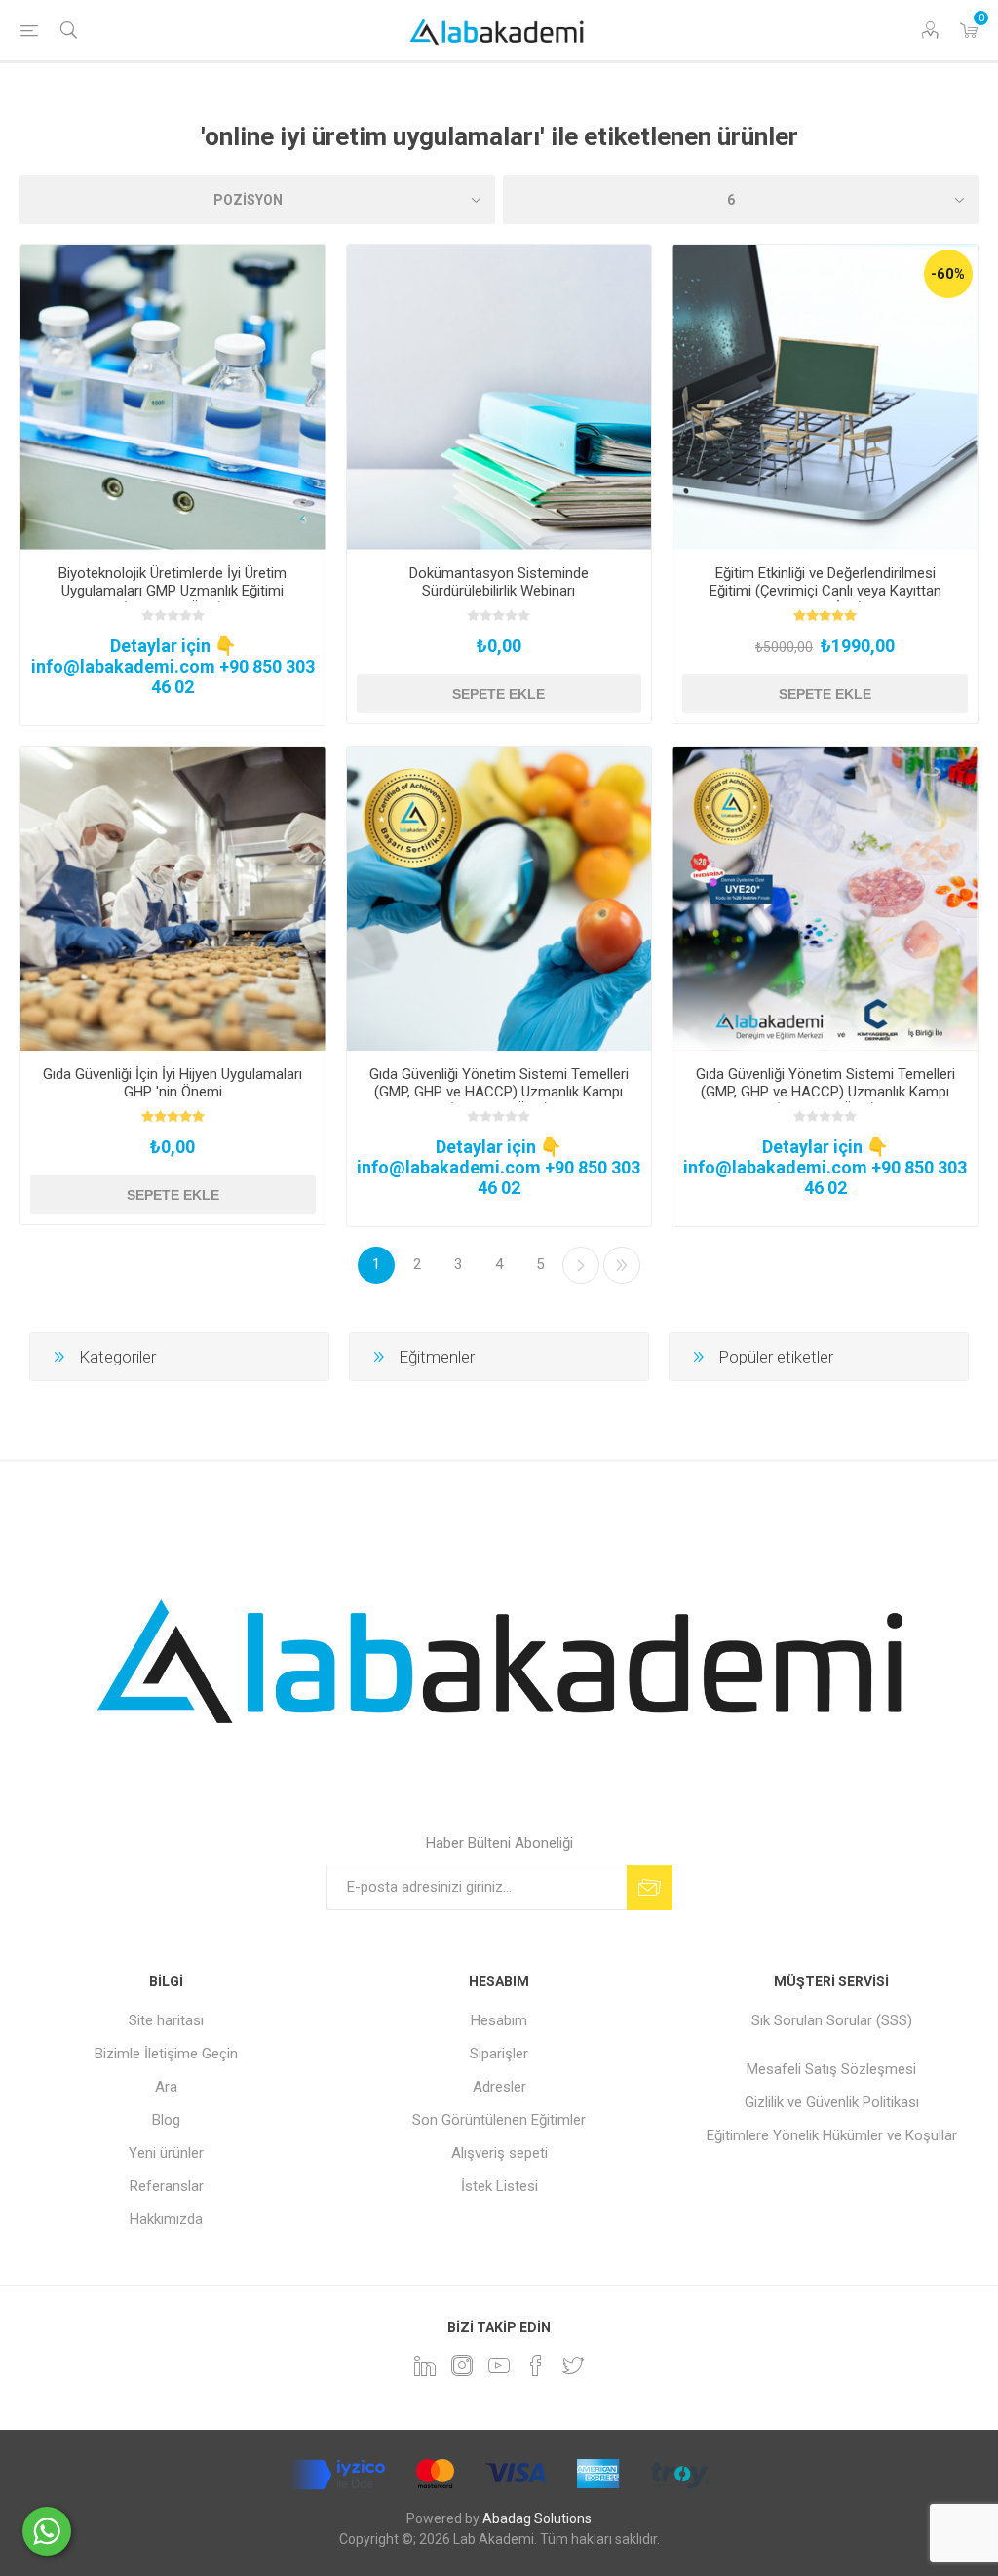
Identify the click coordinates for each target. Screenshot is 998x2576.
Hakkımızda (166, 2219)
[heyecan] (573, 2365)
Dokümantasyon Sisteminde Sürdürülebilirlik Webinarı (499, 582)
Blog (166, 2120)
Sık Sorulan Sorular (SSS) (832, 2020)
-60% (948, 274)
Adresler (499, 2087)
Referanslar (167, 2186)
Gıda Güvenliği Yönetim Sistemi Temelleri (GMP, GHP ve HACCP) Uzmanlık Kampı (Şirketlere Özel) (499, 1092)
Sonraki (581, 1265)
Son (622, 1265)
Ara (166, 2087)
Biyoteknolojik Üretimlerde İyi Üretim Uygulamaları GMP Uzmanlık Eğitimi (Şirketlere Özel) (173, 591)
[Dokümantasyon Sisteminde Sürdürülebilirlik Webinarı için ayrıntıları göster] (499, 397)
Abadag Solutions (537, 2518)
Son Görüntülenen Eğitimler (499, 2120)
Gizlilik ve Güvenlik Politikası (832, 2102)
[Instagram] (462, 2365)
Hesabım (499, 2020)
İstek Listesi (499, 2186)
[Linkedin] (425, 2365)
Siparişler (499, 2054)
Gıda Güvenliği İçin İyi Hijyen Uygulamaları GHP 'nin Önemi (173, 1083)
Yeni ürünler (166, 2153)
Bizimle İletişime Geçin (166, 2054)
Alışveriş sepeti (499, 2153)
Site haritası (166, 2020)
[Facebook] (536, 2365)
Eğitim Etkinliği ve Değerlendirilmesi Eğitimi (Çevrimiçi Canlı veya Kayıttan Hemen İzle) (825, 591)
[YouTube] (499, 2365)
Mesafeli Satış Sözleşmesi (831, 2069)
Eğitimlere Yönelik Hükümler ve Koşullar (832, 2135)
